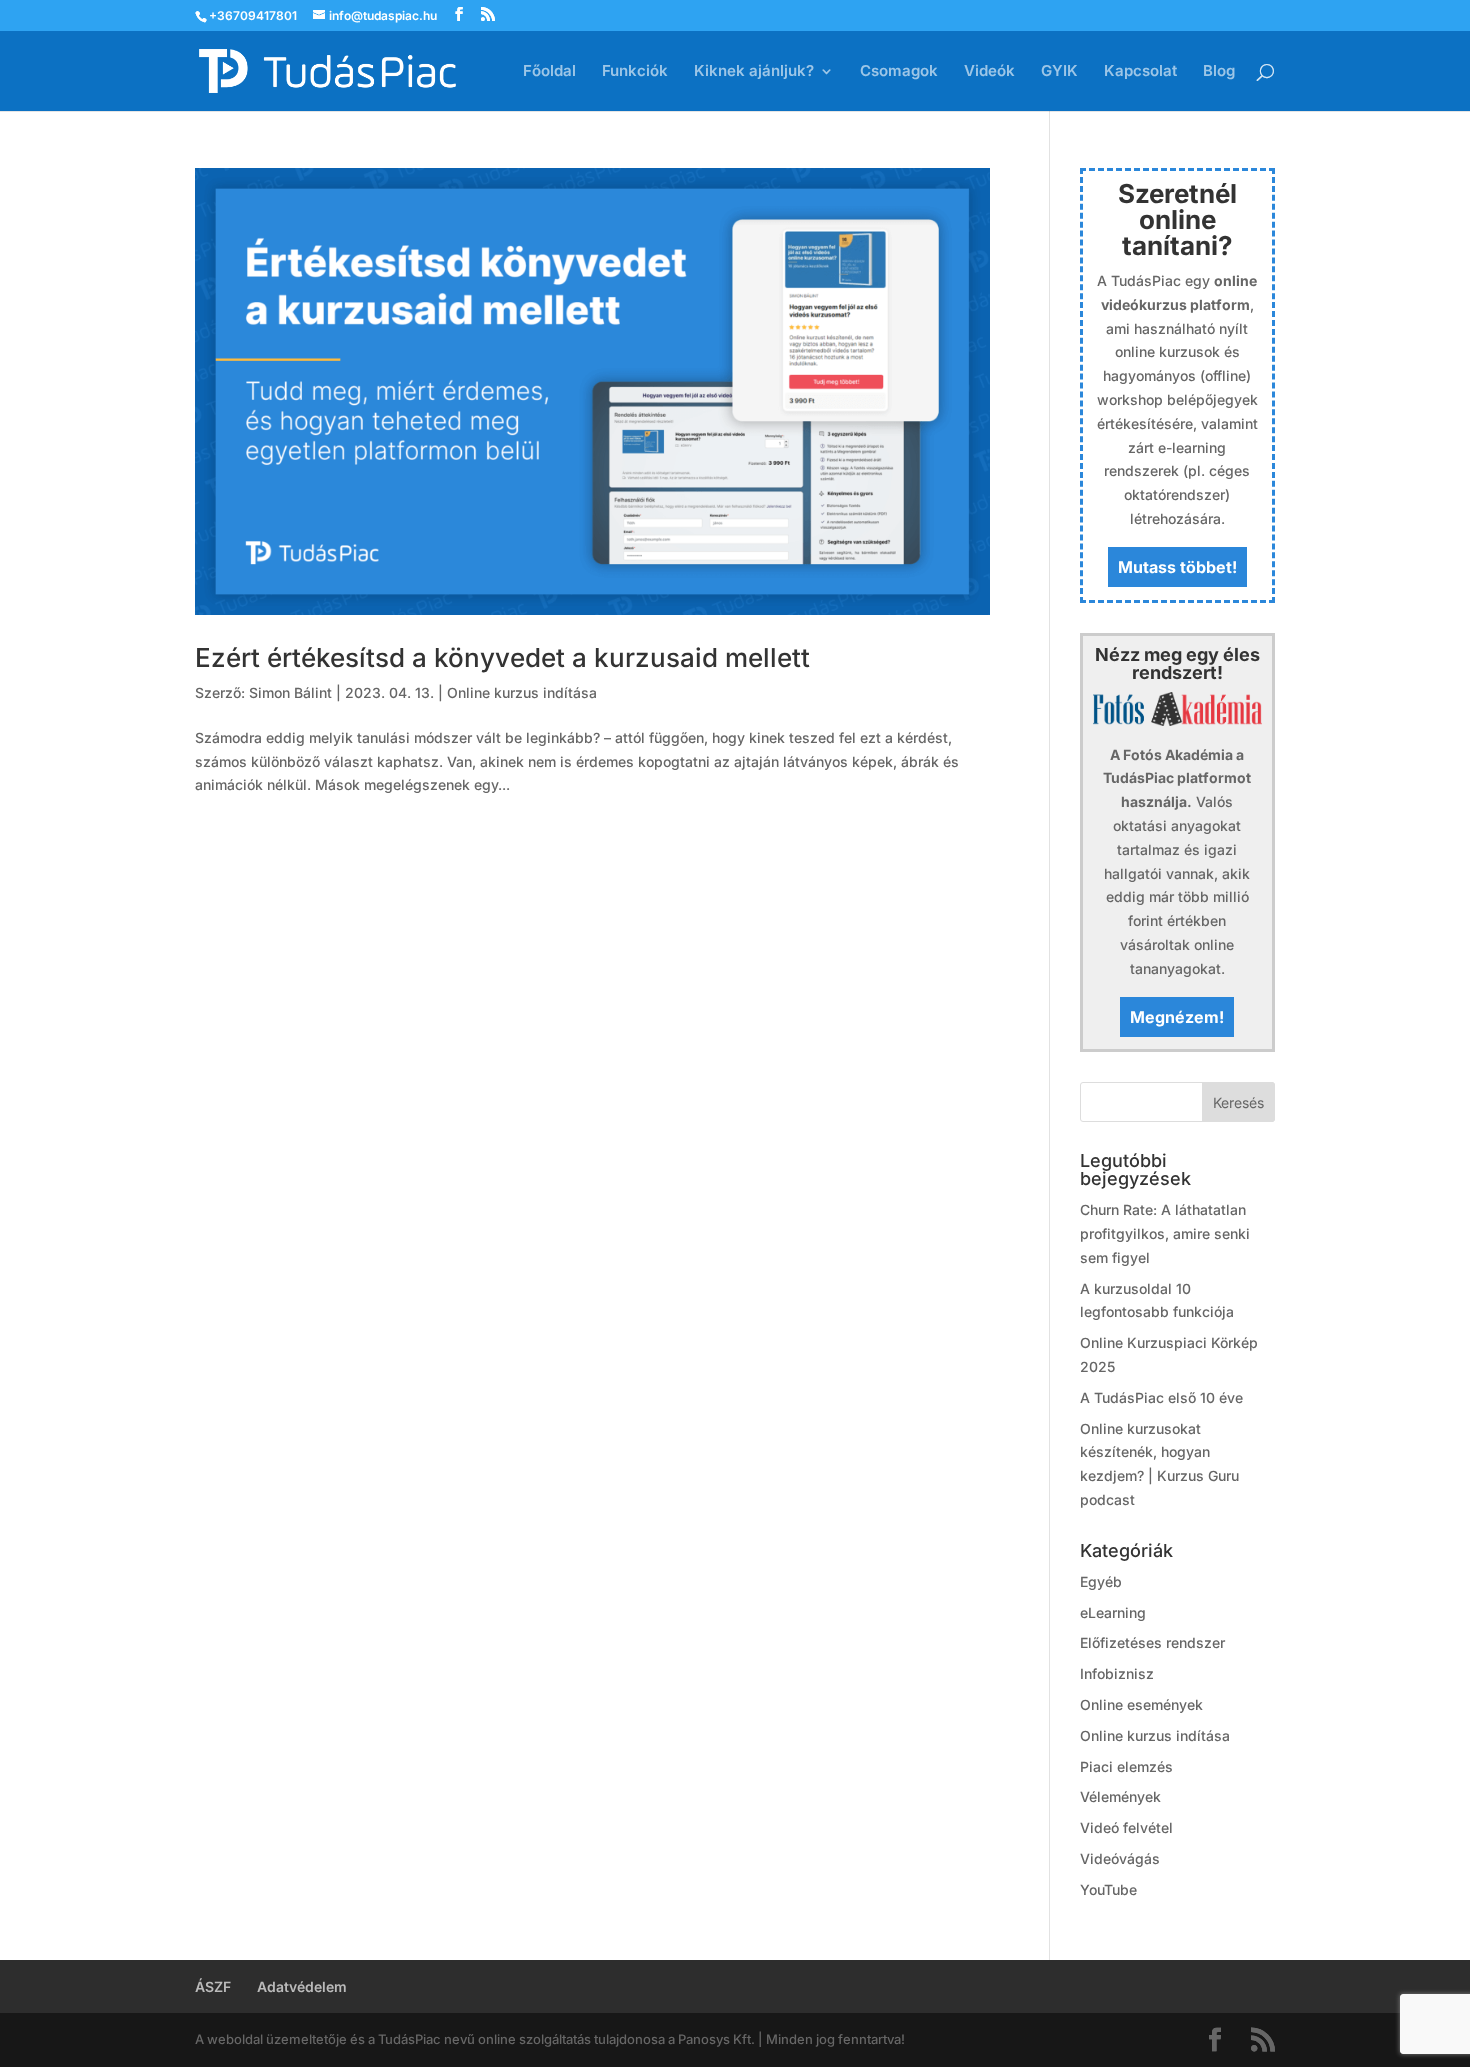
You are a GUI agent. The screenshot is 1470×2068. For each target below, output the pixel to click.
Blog (1219, 72)
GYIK (1059, 72)
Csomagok (899, 72)
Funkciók (635, 72)
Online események (1141, 1704)
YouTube (1108, 1889)
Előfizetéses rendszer (1152, 1642)
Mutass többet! (1177, 567)
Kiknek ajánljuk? (754, 72)
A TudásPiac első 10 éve (1161, 1397)
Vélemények (1120, 1796)
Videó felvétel (1126, 1827)
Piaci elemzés (1126, 1766)
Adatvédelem (302, 1986)
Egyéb (1101, 1581)
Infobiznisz (1117, 1673)
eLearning (1113, 1612)
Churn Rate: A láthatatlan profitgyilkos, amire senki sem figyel (1165, 1233)
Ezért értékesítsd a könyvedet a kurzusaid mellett (502, 657)
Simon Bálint (290, 692)
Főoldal (549, 72)
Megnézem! (1177, 1017)
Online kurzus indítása (522, 692)
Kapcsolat (1140, 72)
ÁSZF (213, 1986)
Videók (989, 72)
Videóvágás (1120, 1858)
